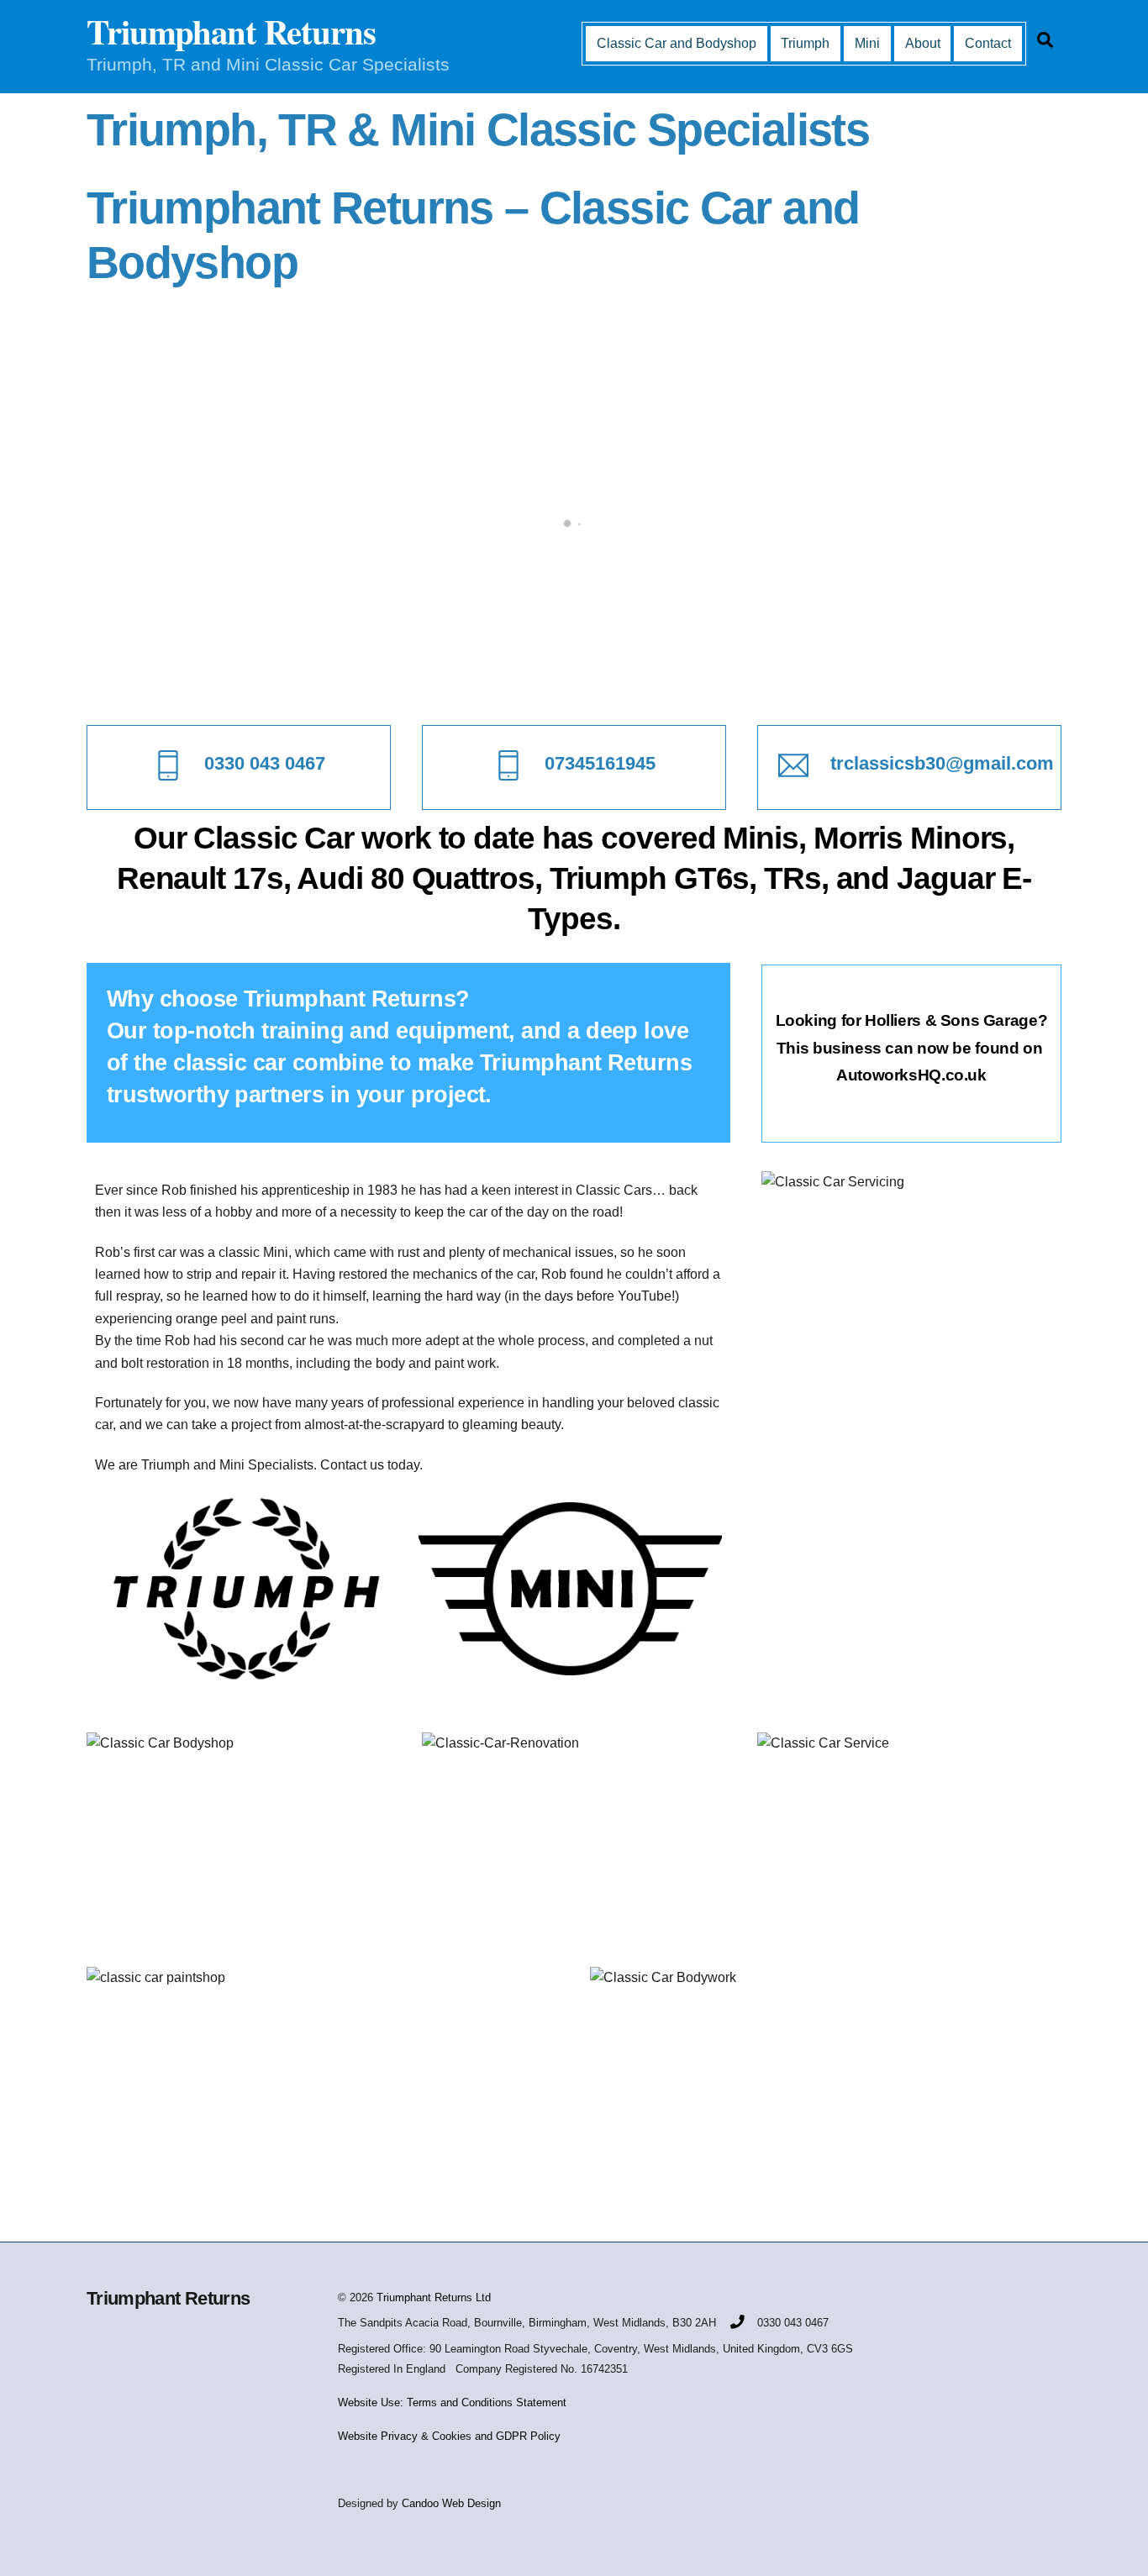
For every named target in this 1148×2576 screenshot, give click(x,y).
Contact (988, 43)
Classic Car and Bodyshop (677, 43)
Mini (867, 43)
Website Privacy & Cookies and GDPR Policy (449, 2436)
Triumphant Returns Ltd (434, 2297)
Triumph (805, 43)
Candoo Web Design (451, 2503)
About (923, 43)
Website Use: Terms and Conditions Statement (452, 2403)
